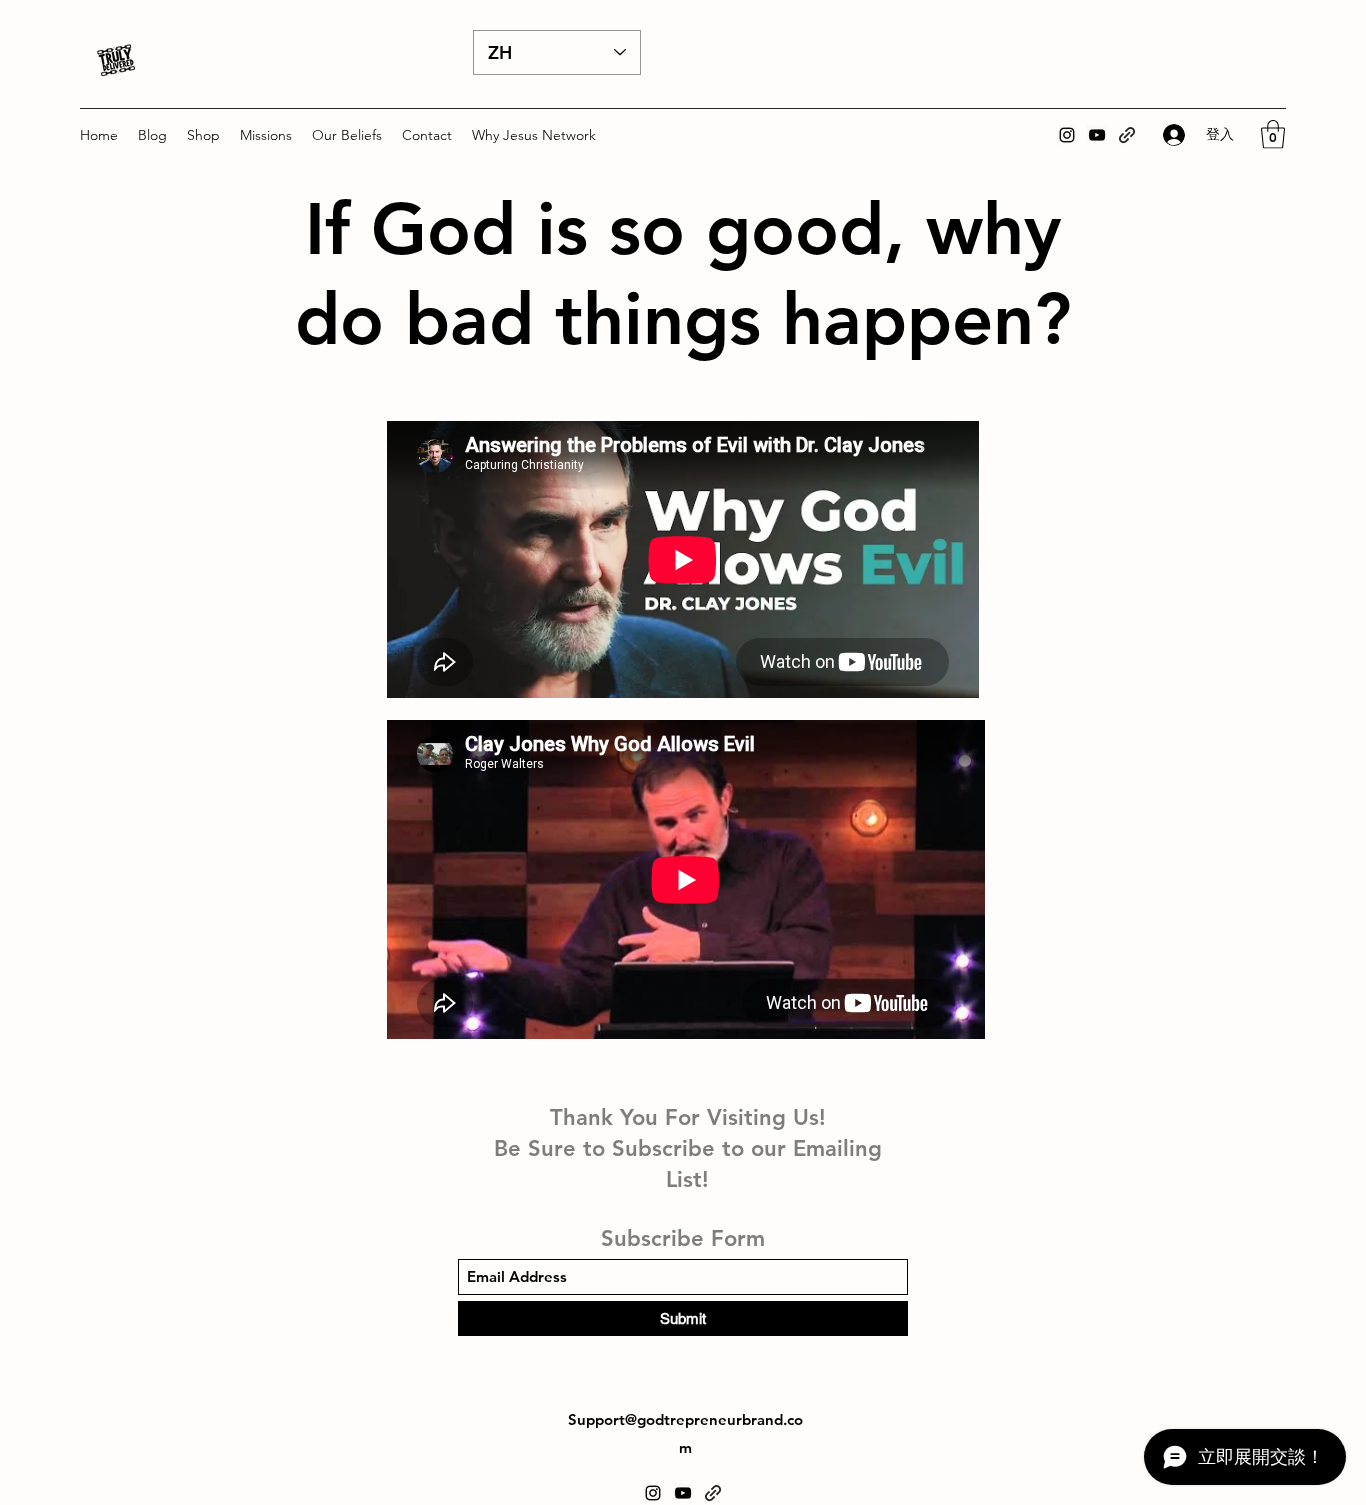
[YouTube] (1097, 135)
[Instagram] (1067, 135)
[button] (203, 135)
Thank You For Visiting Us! (688, 1117)
